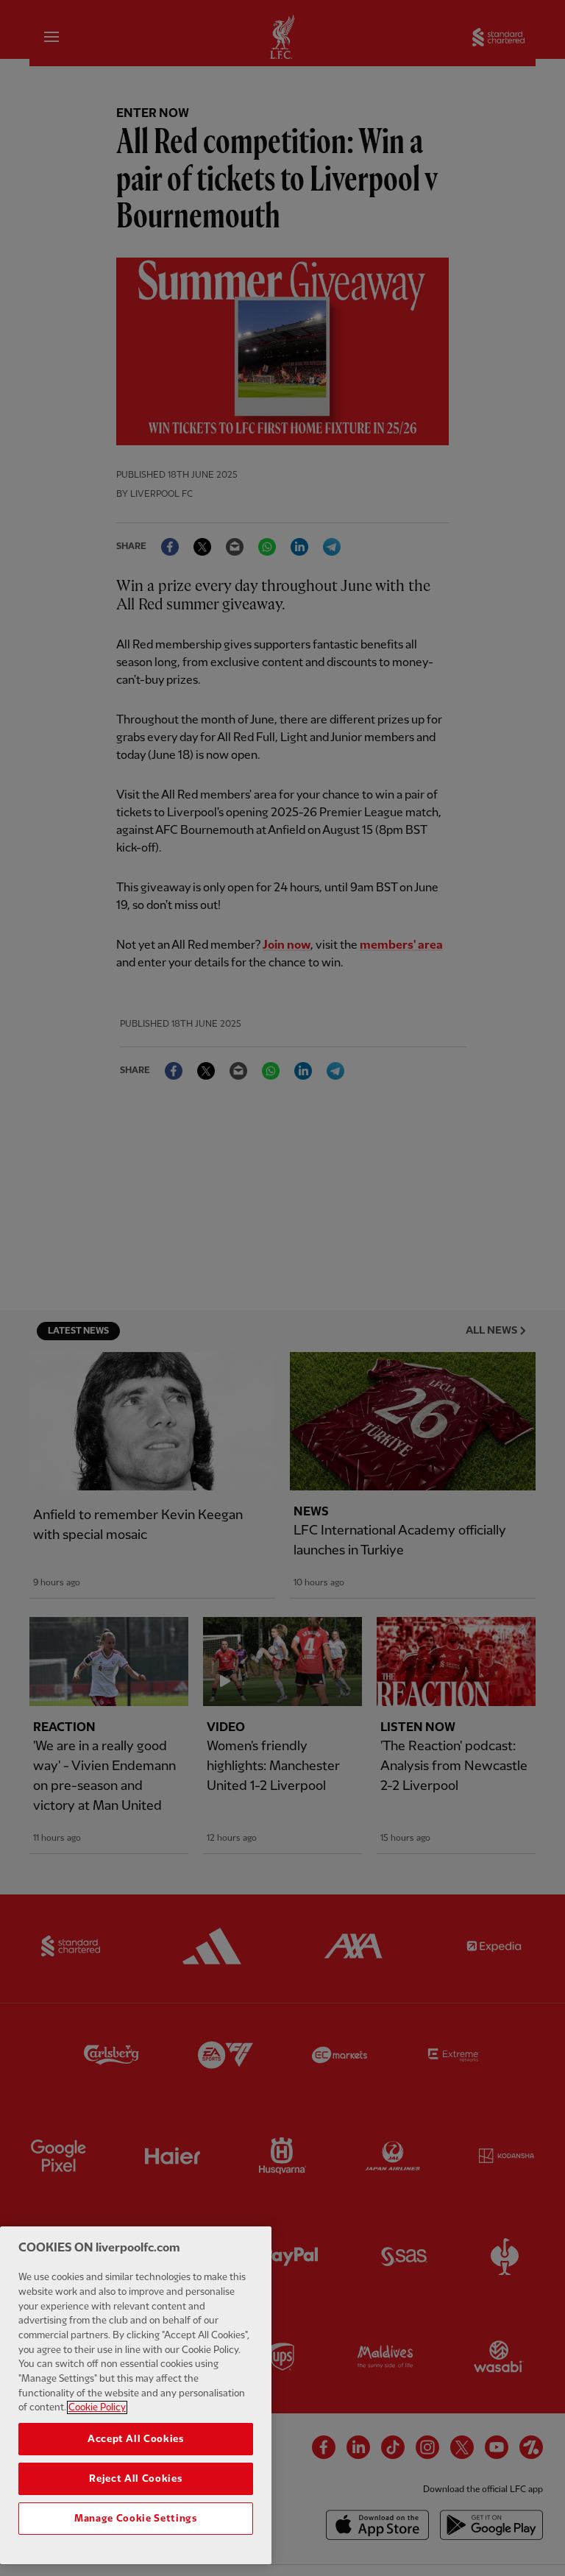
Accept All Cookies (136, 2439)
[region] (136, 2395)
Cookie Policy (97, 2407)
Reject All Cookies (135, 2479)
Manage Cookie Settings (135, 2519)
